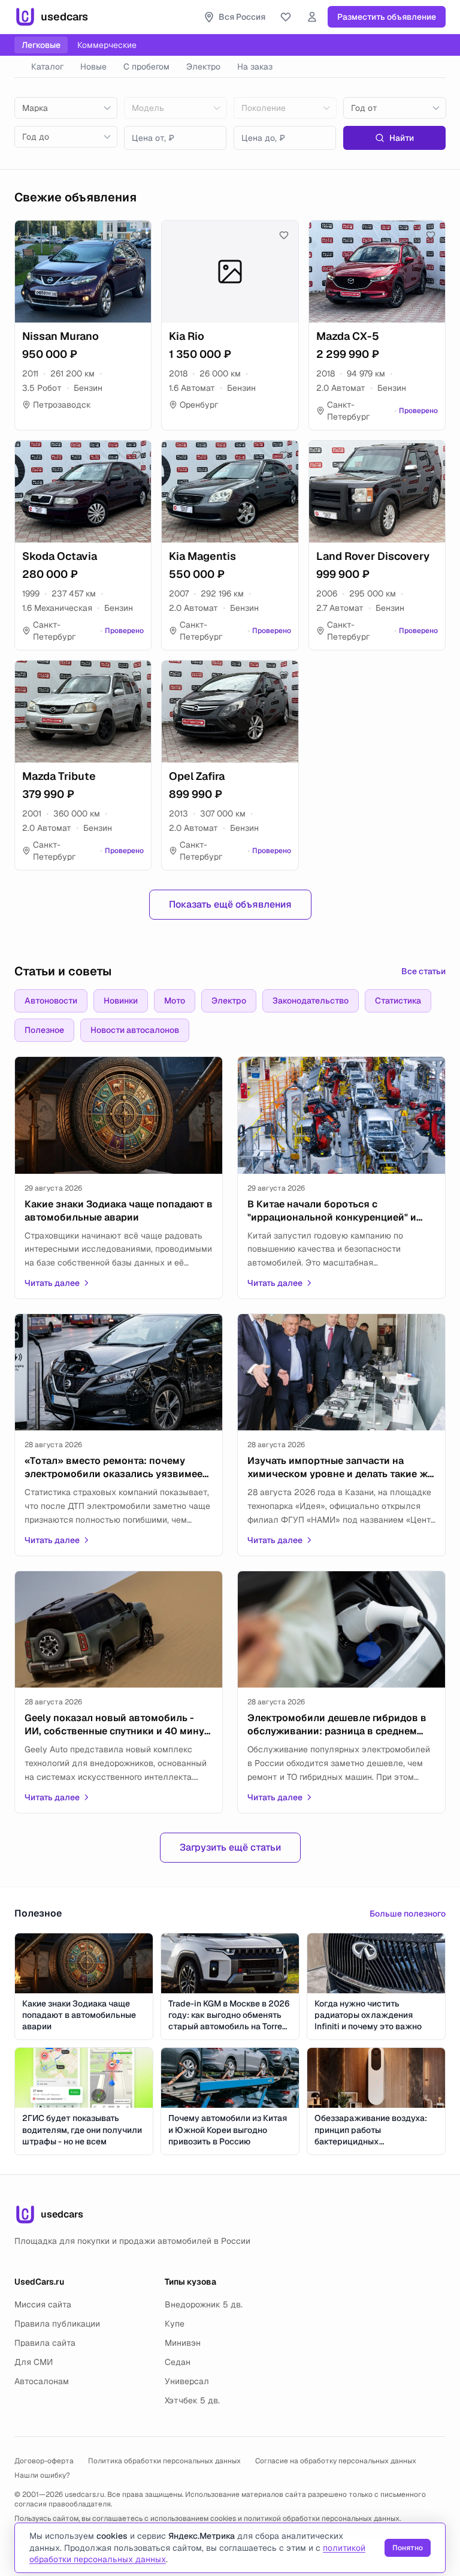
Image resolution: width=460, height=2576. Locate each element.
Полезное (44, 1030)
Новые (93, 67)
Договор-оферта (44, 2461)
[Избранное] (286, 17)
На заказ (255, 67)
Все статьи (423, 971)
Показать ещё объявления (230, 904)
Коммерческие (107, 45)
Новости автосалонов (135, 1030)
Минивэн (183, 2343)
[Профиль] (312, 17)
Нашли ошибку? (42, 2475)
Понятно (408, 2548)
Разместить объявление (387, 17)
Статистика (398, 1001)
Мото (175, 1001)
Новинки (121, 1001)
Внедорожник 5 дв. (204, 2304)
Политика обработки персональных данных (164, 2461)
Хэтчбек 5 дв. (192, 2400)
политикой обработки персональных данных (322, 2518)
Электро (203, 67)
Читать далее (52, 1283)
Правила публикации (57, 2324)
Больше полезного (408, 1914)
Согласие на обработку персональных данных (336, 2461)
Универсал (187, 2381)
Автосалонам (42, 2381)
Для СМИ (34, 2362)
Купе (175, 2324)
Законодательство (311, 1001)
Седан (178, 2362)
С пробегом (146, 67)
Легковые (41, 45)
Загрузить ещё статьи (230, 1847)
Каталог (47, 67)
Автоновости (51, 1001)
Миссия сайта (43, 2304)
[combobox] (66, 108)
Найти (402, 138)
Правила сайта (45, 2343)
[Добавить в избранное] (137, 235)
